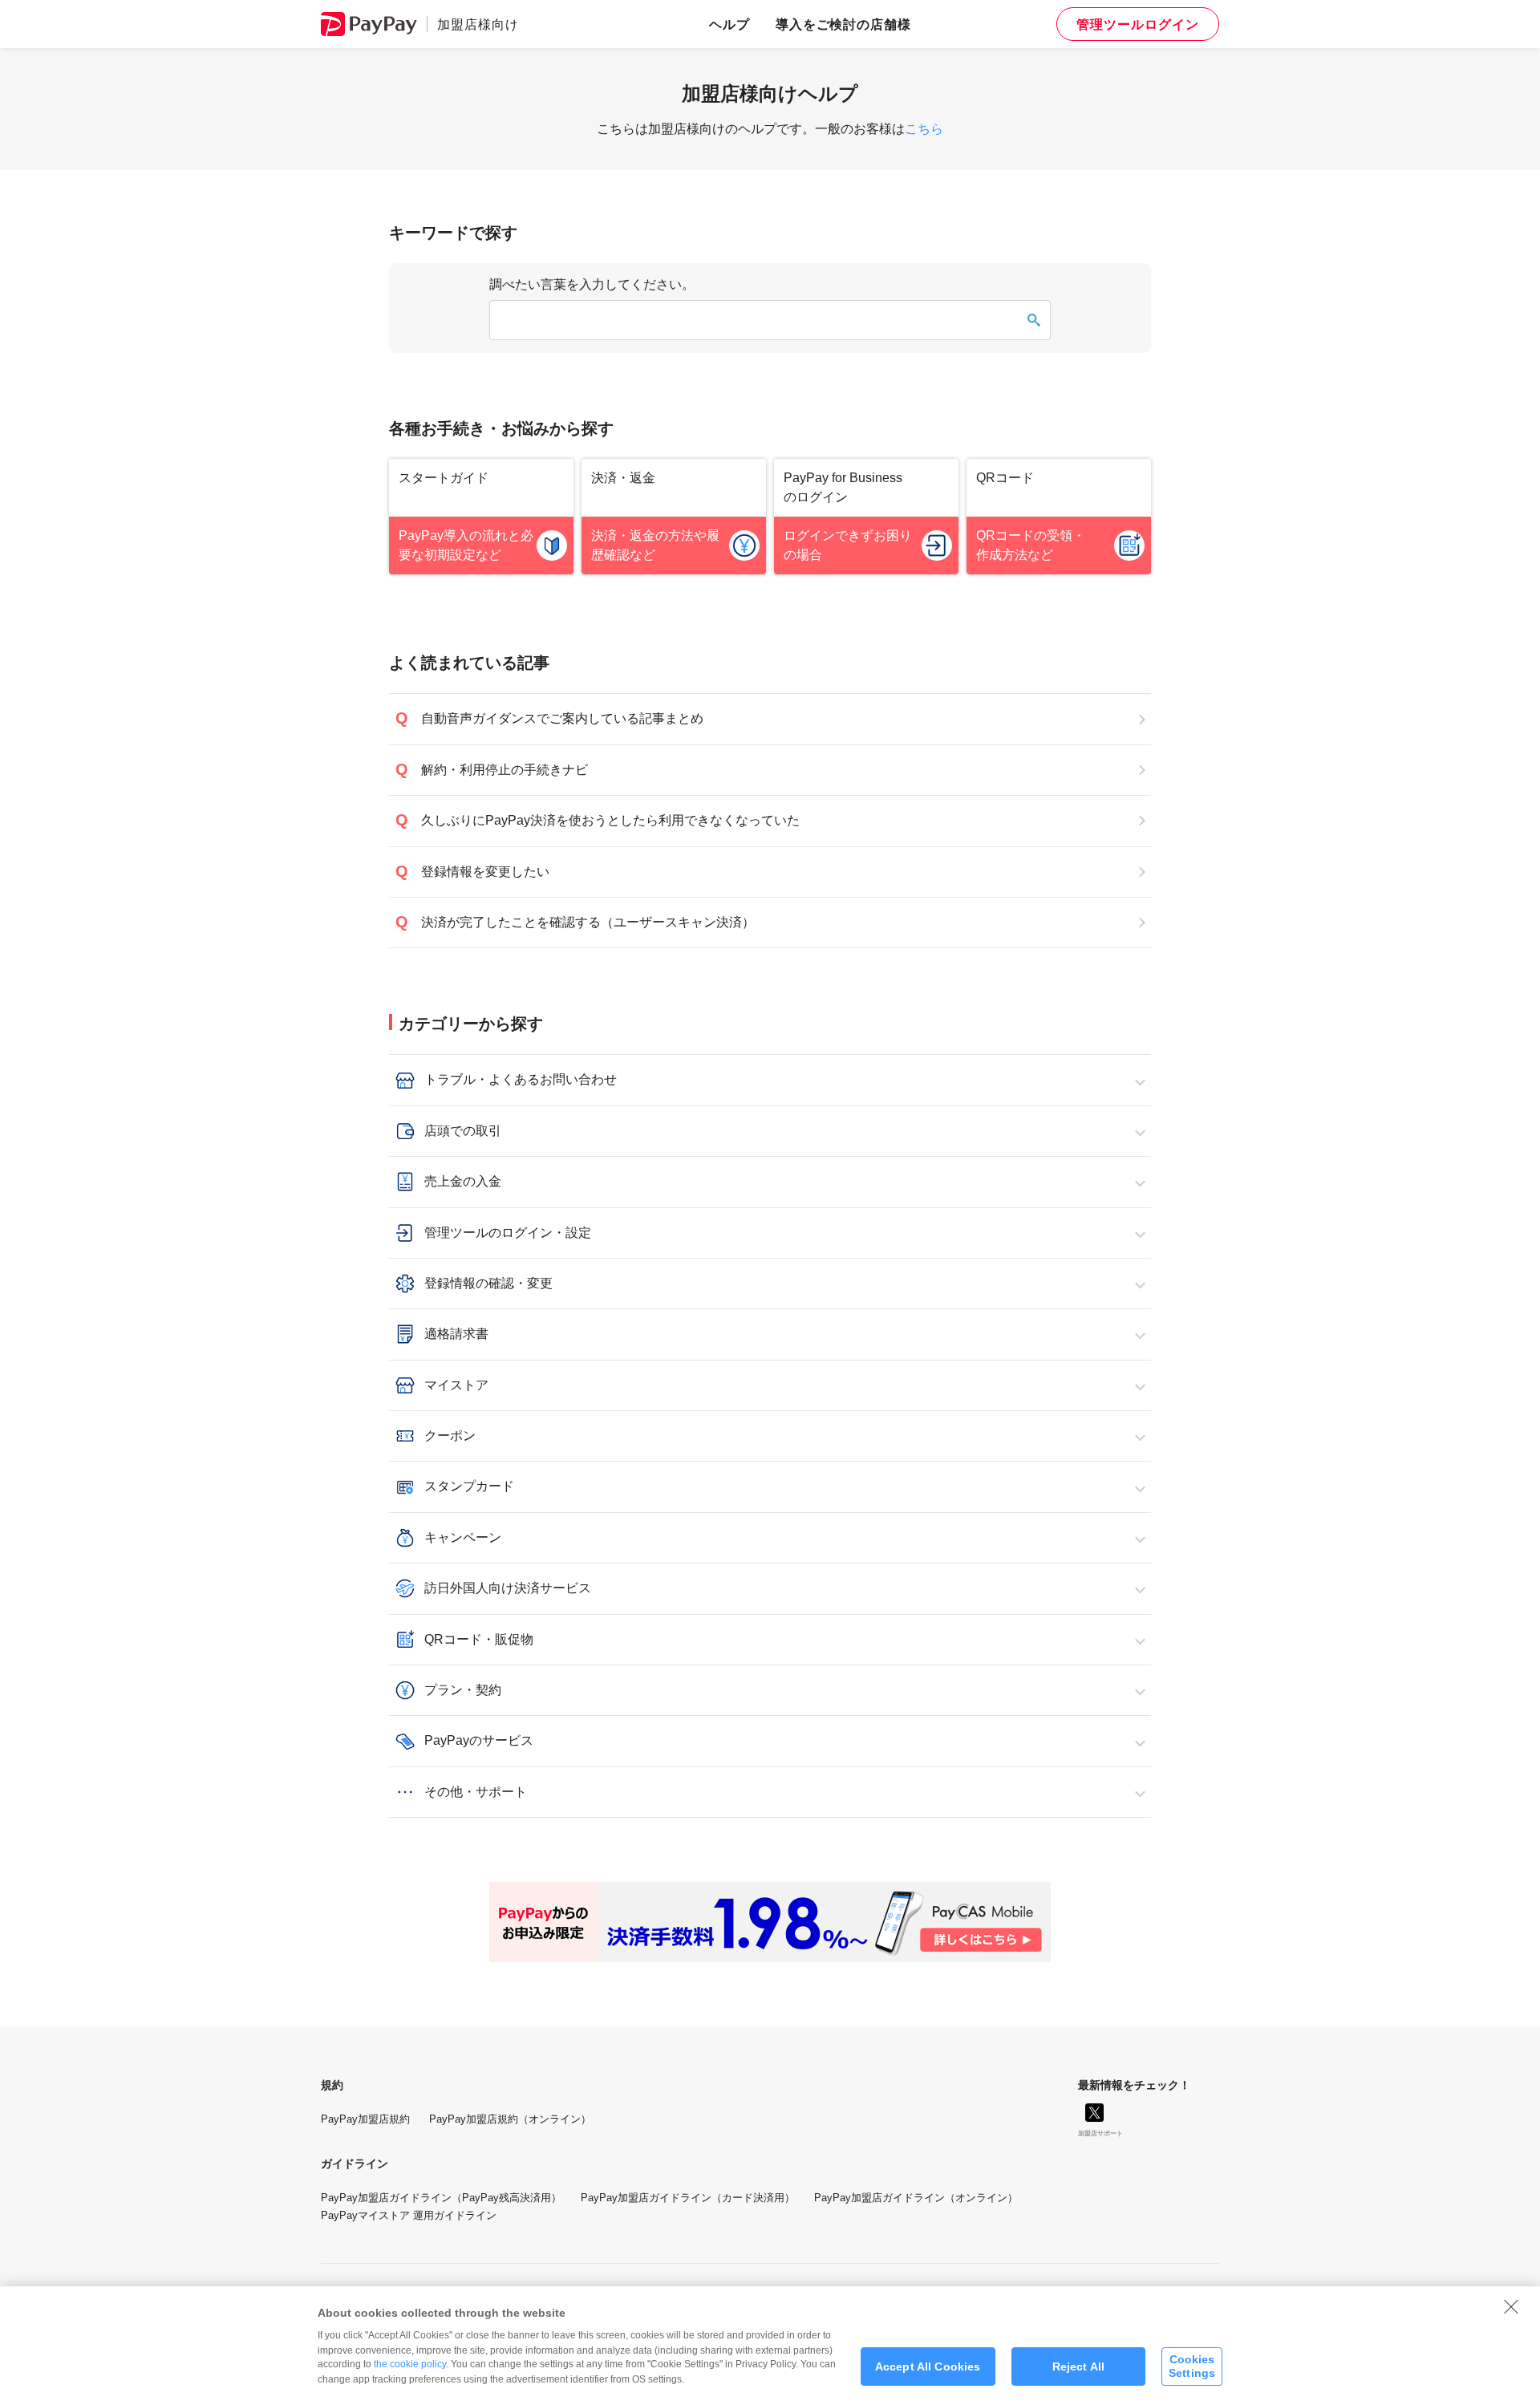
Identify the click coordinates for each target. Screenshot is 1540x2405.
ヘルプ (729, 24)
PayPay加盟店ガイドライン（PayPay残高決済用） (441, 2198)
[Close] (1511, 2306)
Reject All (1078, 2366)
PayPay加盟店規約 (365, 2119)
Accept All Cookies (928, 2366)
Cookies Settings (1192, 2366)
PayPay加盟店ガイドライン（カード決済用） (688, 2198)
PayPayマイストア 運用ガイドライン (409, 2215)
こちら (924, 129)
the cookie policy (410, 2364)
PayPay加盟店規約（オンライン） (510, 2119)
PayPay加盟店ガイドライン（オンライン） (916, 2198)
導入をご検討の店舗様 (844, 24)
